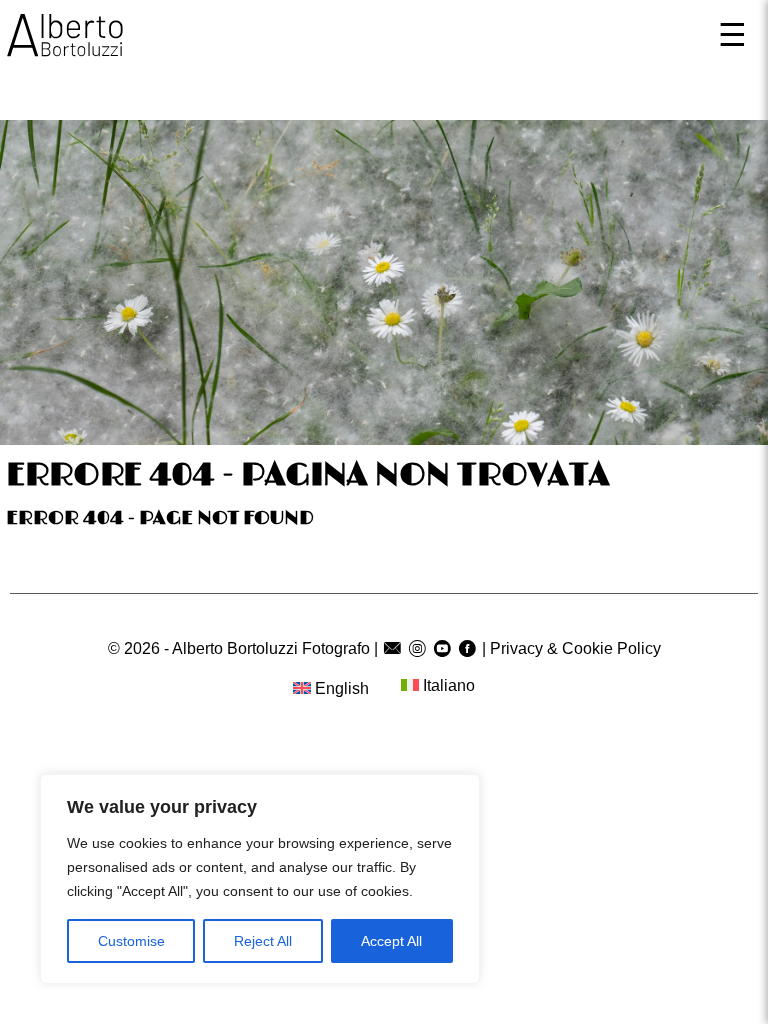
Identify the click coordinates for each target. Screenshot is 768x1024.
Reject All (263, 941)
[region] (260, 879)
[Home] (65, 40)
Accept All (391, 941)
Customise (131, 941)
